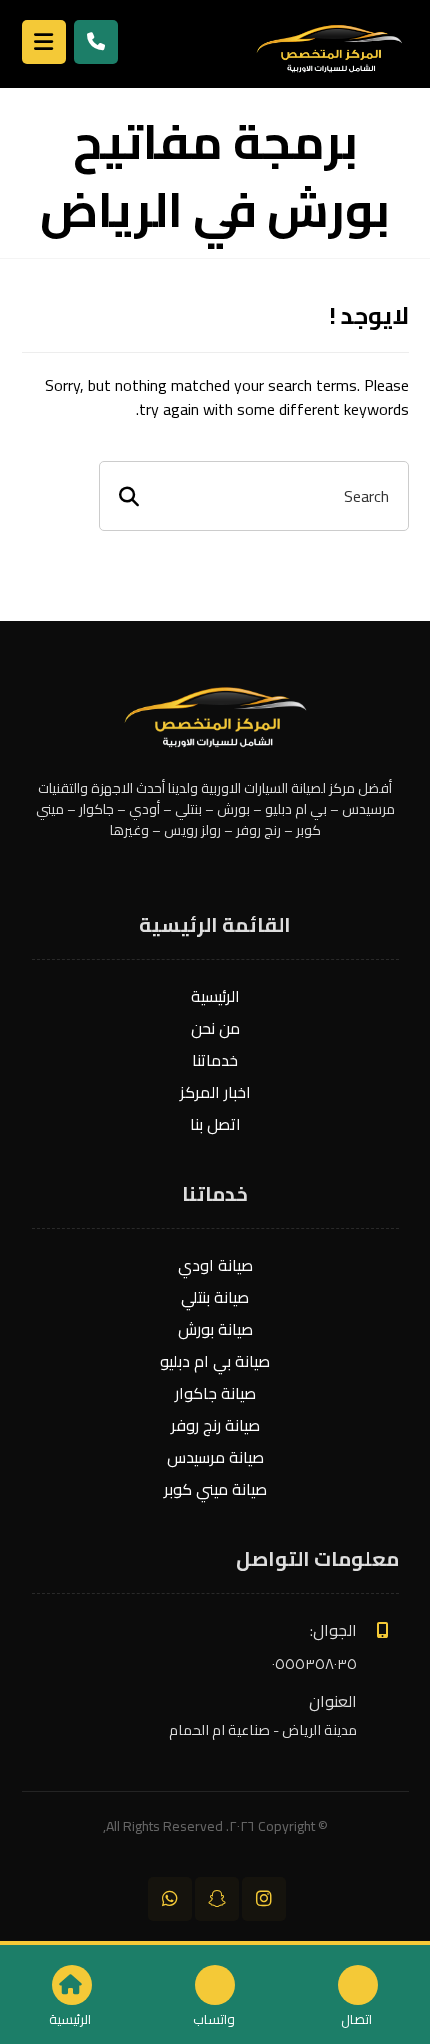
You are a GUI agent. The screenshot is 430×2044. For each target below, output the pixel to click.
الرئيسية (215, 996)
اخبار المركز (215, 1092)
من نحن (215, 1028)
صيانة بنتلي (215, 1297)
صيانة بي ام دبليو (215, 1361)
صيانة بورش (215, 1329)
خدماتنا (215, 1060)
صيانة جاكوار (215, 1393)
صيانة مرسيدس (215, 1457)
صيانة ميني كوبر (215, 1489)
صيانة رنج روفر (215, 1425)
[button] (264, 1899)
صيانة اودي (215, 1265)
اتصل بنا (215, 1124)
